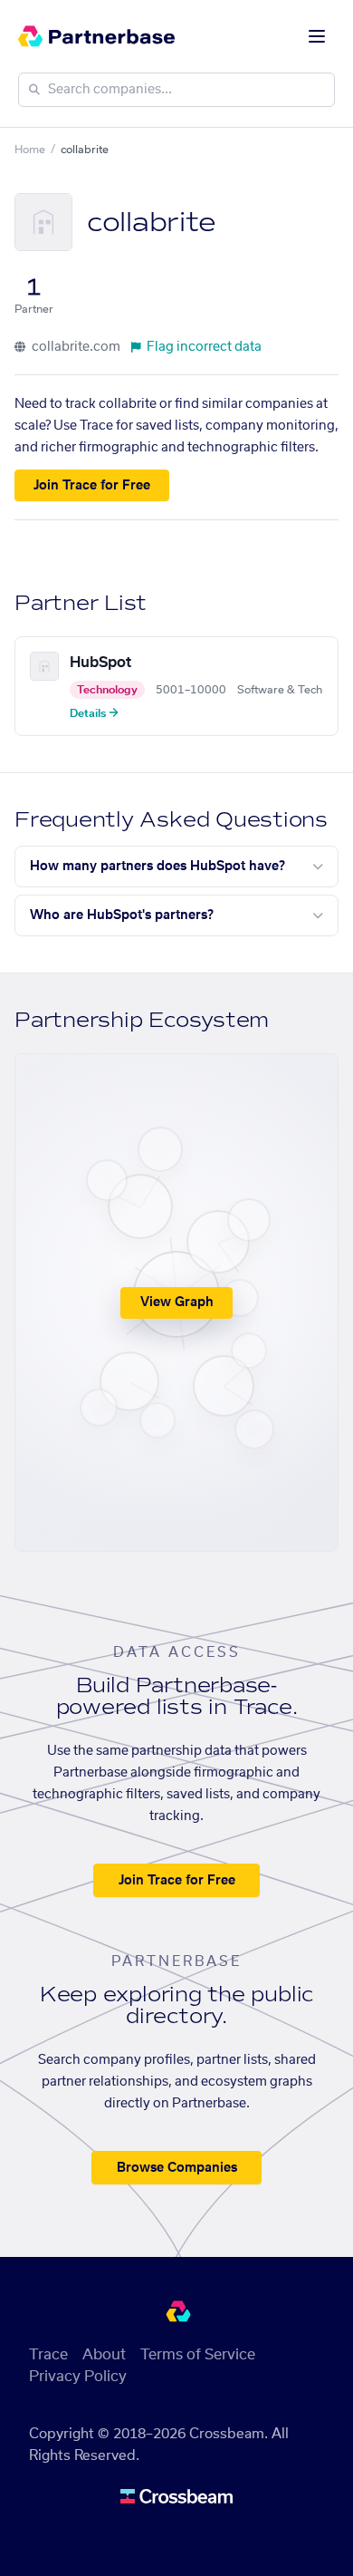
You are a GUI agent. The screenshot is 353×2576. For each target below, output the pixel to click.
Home (30, 150)
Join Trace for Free (92, 486)
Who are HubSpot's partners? (122, 915)
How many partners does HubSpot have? (157, 867)
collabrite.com (75, 347)
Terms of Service (198, 2355)
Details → (94, 713)
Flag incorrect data (204, 347)
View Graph (177, 1303)
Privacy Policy (78, 2377)
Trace (48, 2355)
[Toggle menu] (317, 36)
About (104, 2355)
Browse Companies (177, 2168)
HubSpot (100, 663)
